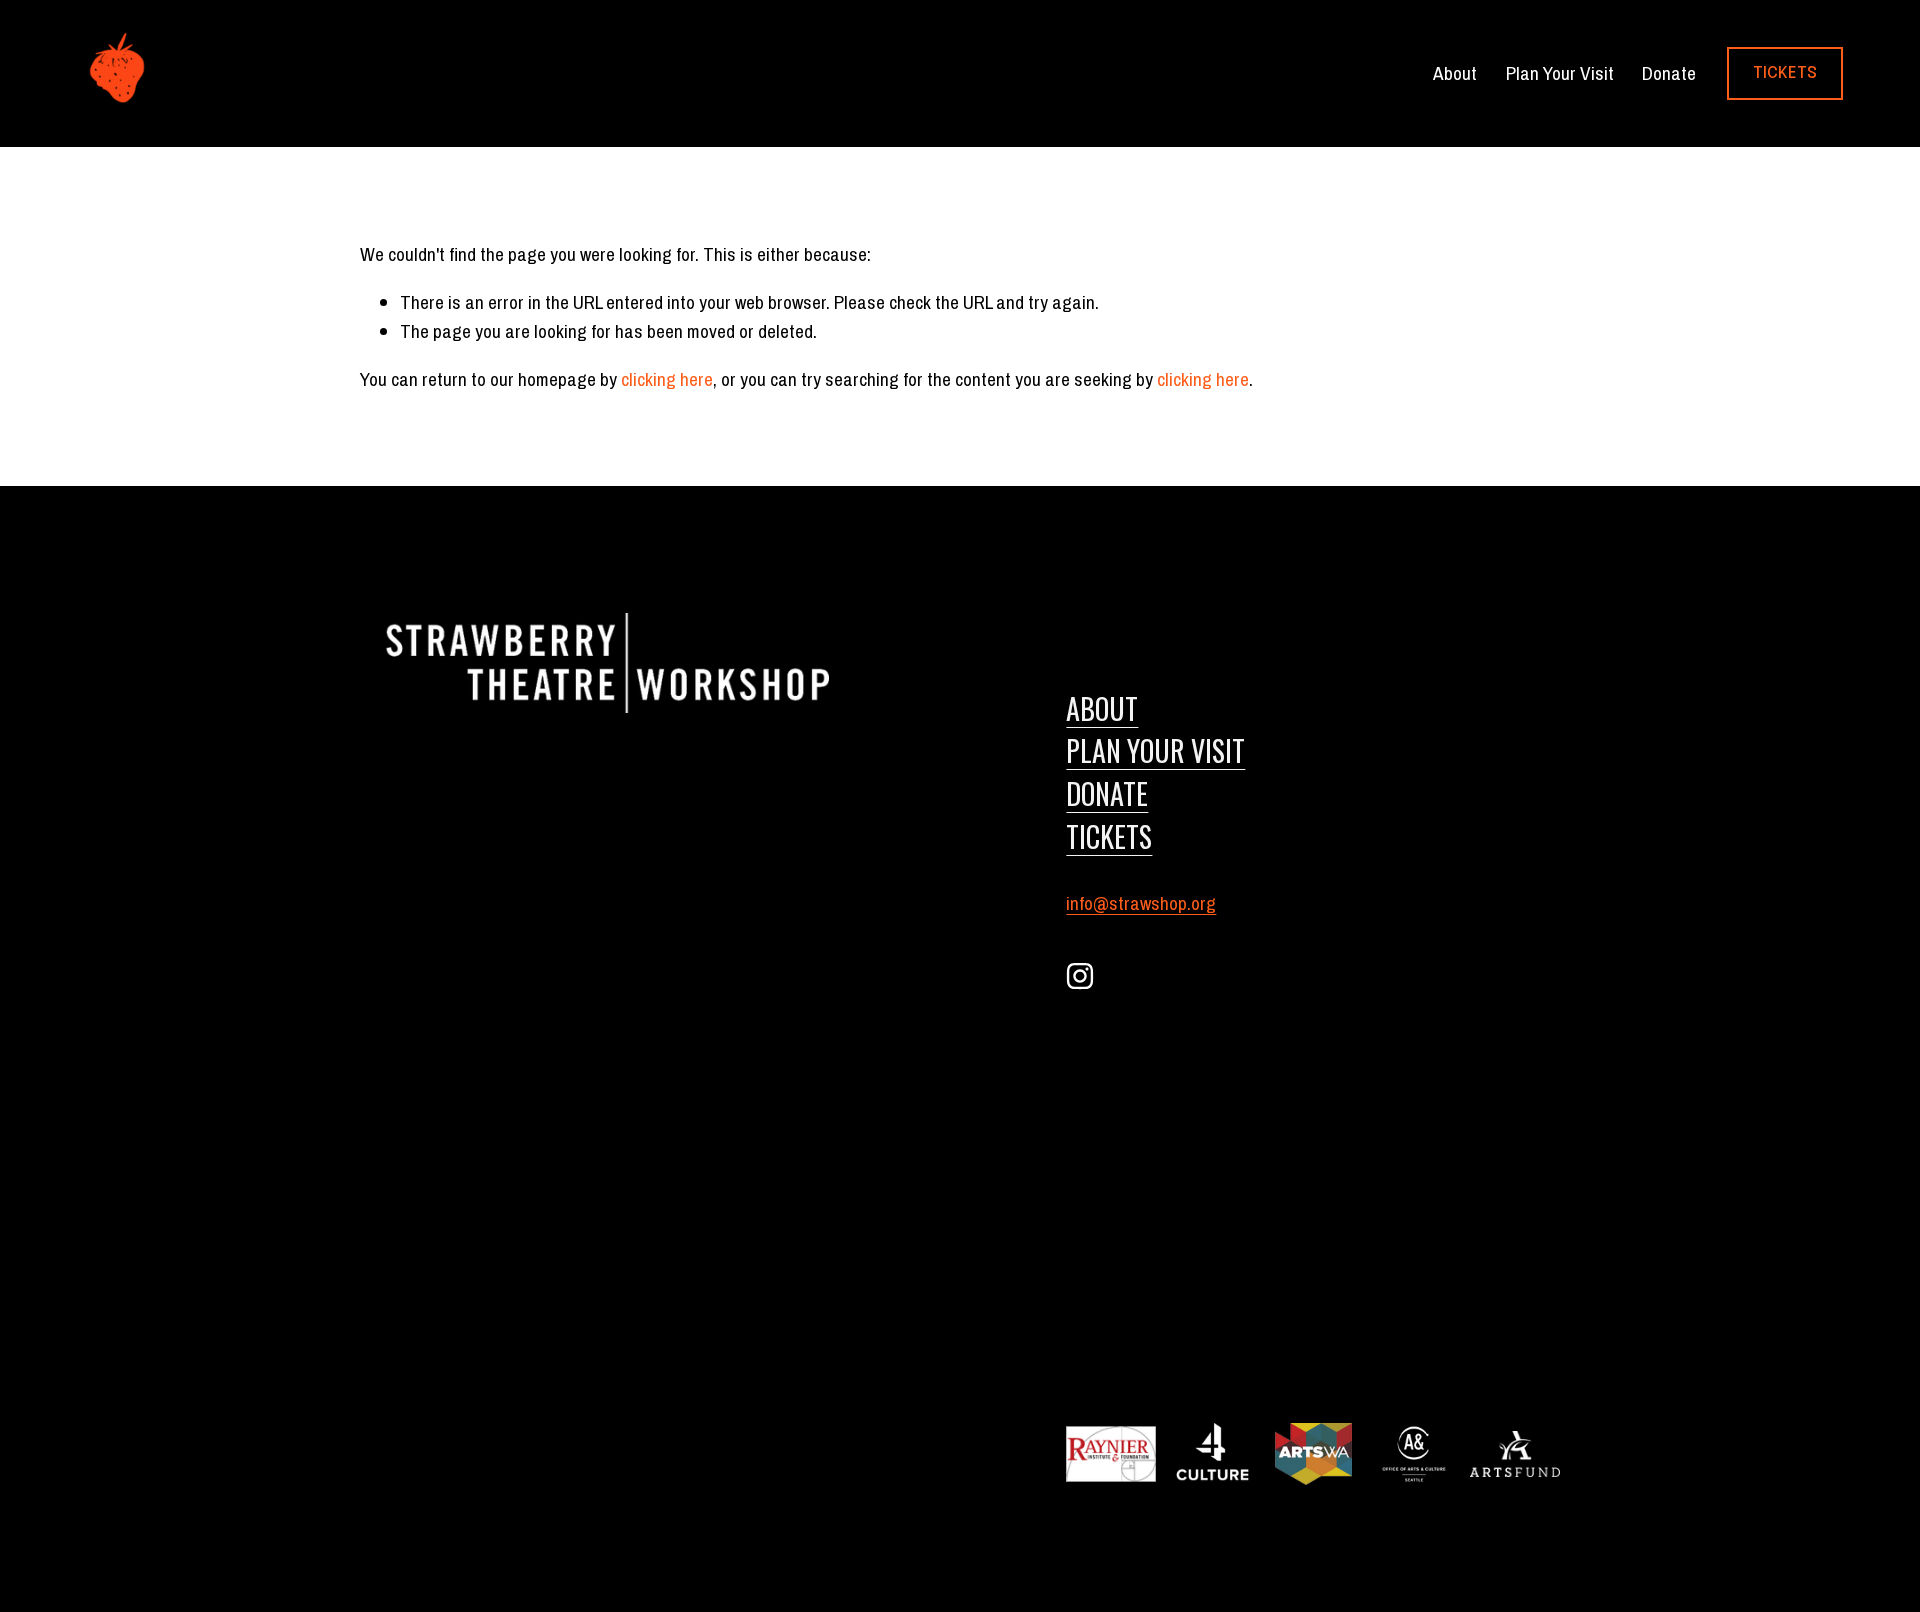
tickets (1109, 836)
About (1102, 708)
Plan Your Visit (1560, 73)
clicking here (667, 379)
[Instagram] (1080, 976)
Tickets (1785, 73)
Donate (1669, 73)
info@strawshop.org (1141, 903)
